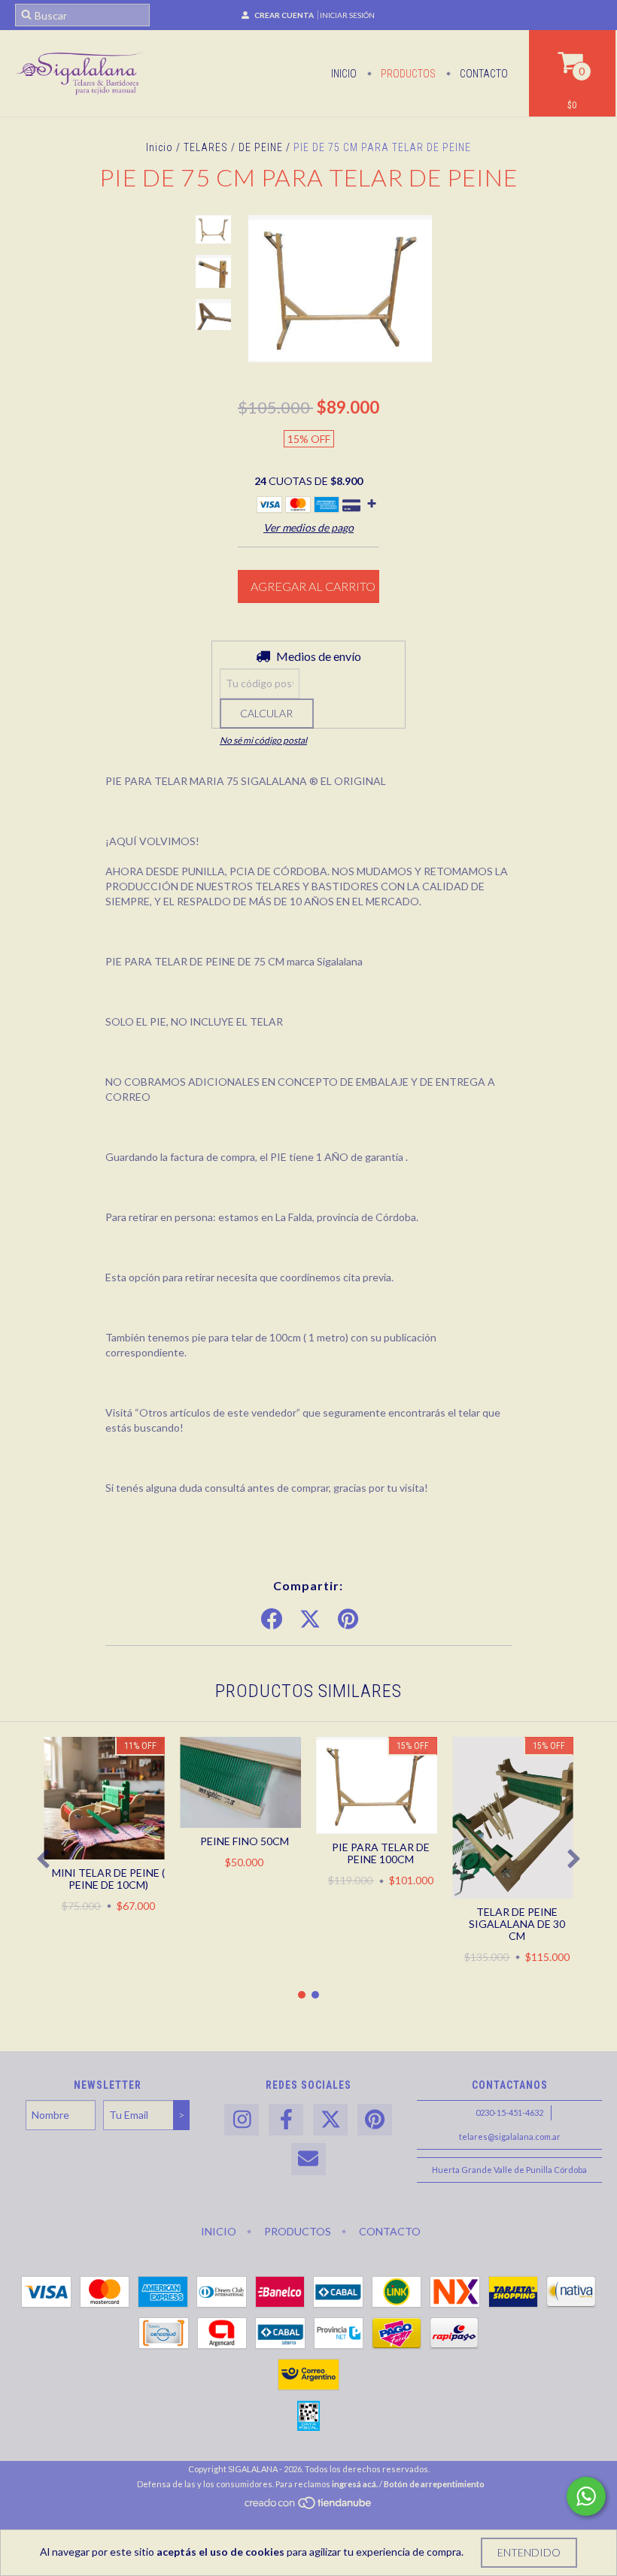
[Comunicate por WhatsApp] (586, 2496)
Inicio (344, 74)
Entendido (529, 2552)
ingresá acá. (355, 2484)
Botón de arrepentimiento (434, 2484)
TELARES (206, 147)
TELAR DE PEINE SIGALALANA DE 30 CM (517, 1924)
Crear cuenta (284, 15)
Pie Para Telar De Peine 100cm (381, 1853)
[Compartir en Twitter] (310, 1620)
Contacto (483, 74)
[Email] (308, 2159)
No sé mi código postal (263, 740)
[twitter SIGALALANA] (330, 2120)
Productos (407, 74)
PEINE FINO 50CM (245, 1841)
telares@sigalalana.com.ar (510, 2137)
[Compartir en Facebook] (272, 1620)
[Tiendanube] (309, 2506)
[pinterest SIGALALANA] (375, 2120)
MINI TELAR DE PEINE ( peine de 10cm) (108, 1879)
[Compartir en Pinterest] (348, 1620)
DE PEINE (261, 147)
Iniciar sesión (347, 15)
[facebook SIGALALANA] (286, 2120)
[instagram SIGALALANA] (242, 2120)
